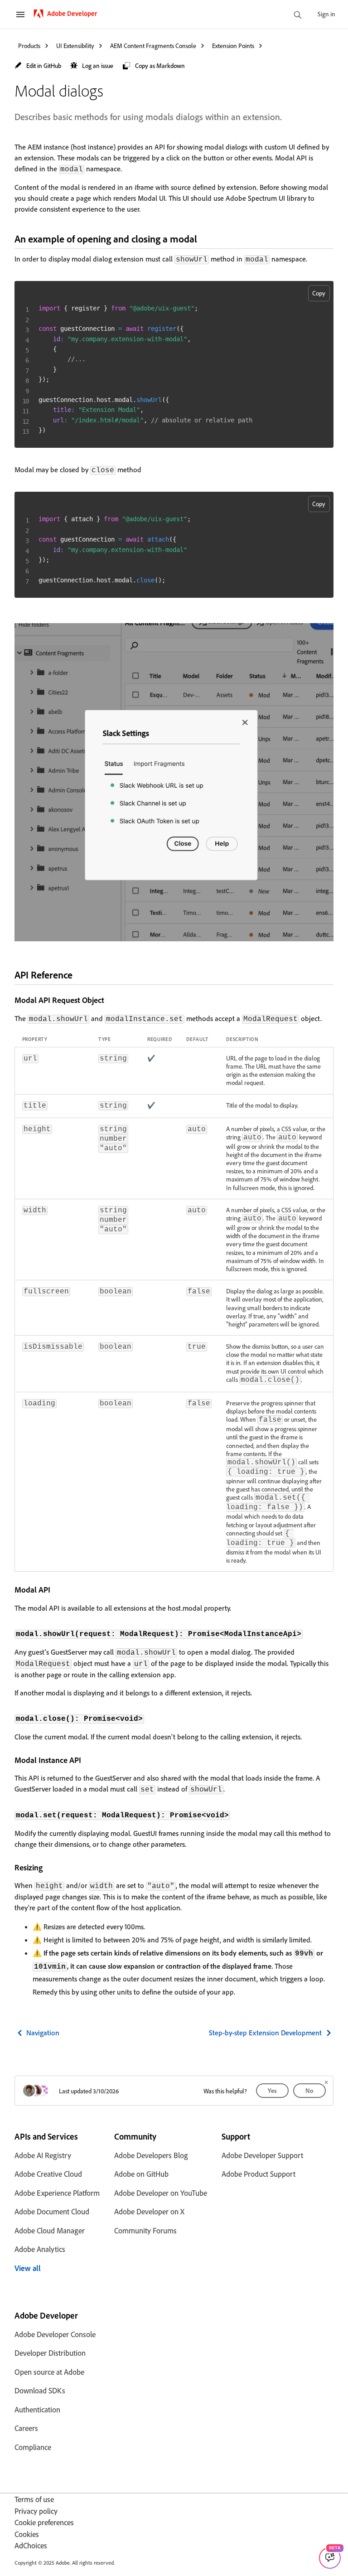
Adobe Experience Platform (57, 2193)
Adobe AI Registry (43, 2155)
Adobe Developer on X (149, 2211)
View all (28, 2268)
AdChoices (31, 2545)
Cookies (27, 2534)
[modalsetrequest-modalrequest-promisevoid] (236, 1815)
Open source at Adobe (49, 2372)
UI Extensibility (75, 46)
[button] (38, 66)
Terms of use (34, 2499)
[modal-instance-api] (87, 1760)
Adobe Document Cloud (52, 2211)
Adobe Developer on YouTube (161, 2193)
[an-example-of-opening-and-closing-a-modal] (205, 239)
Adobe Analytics (40, 2249)
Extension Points (233, 46)
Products (29, 46)
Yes (272, 2090)
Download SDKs (40, 2390)
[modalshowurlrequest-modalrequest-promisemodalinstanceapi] (309, 1633)
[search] (298, 16)
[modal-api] (56, 1589)
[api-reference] (80, 975)
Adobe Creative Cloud (48, 2174)
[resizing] (48, 1867)
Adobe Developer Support (262, 2155)
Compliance (33, 2447)
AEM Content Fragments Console (153, 46)
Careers (26, 2428)
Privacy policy (36, 2511)
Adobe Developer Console (55, 2334)
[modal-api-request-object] (110, 1000)
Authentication (37, 2409)
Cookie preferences (44, 2522)
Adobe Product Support (259, 2174)
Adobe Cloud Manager (50, 2230)
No (309, 2090)
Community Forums (145, 2230)
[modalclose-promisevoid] (150, 1718)
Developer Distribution (50, 2353)
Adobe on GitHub (141, 2174)
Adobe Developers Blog (151, 2155)
